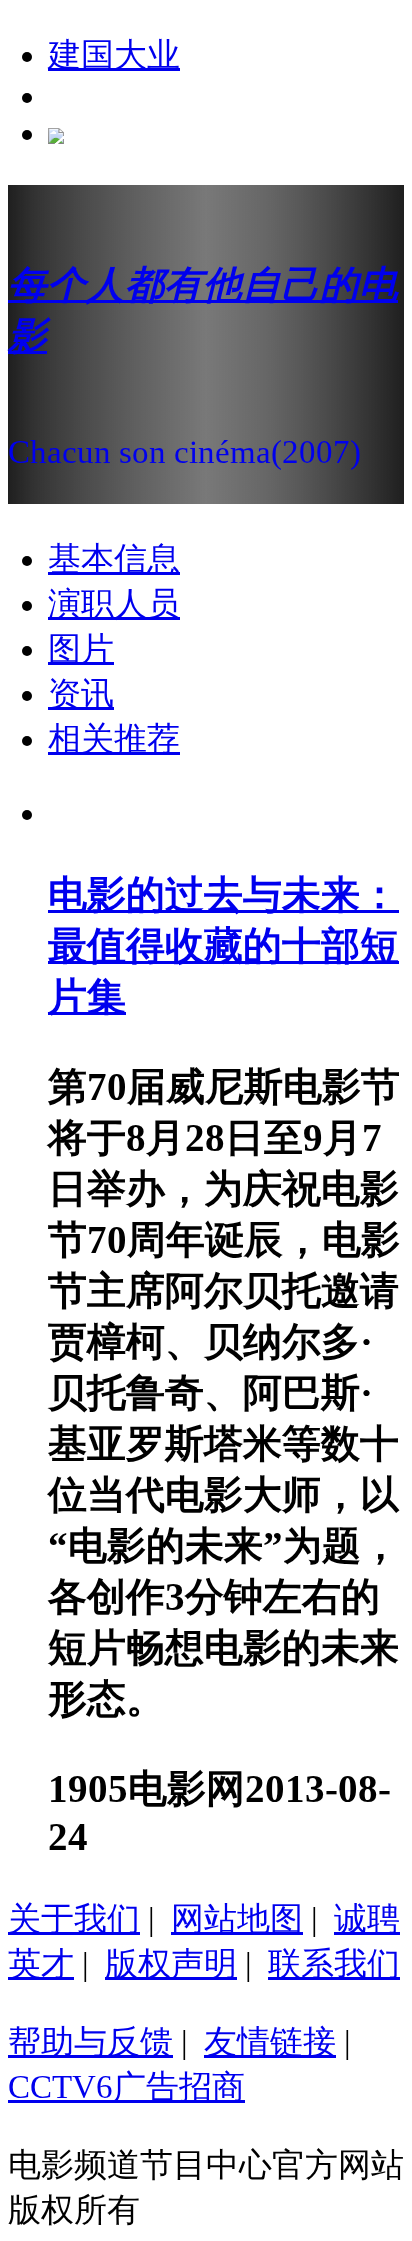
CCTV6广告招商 (126, 2087)
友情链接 (270, 2042)
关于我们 (74, 1919)
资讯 (81, 694)
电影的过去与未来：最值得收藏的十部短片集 (223, 946)
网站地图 (237, 1919)
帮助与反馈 (90, 2042)
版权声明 (171, 1964)
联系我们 (334, 1964)
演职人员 (114, 604)
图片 (81, 649)
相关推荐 (114, 739)
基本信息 (114, 559)
